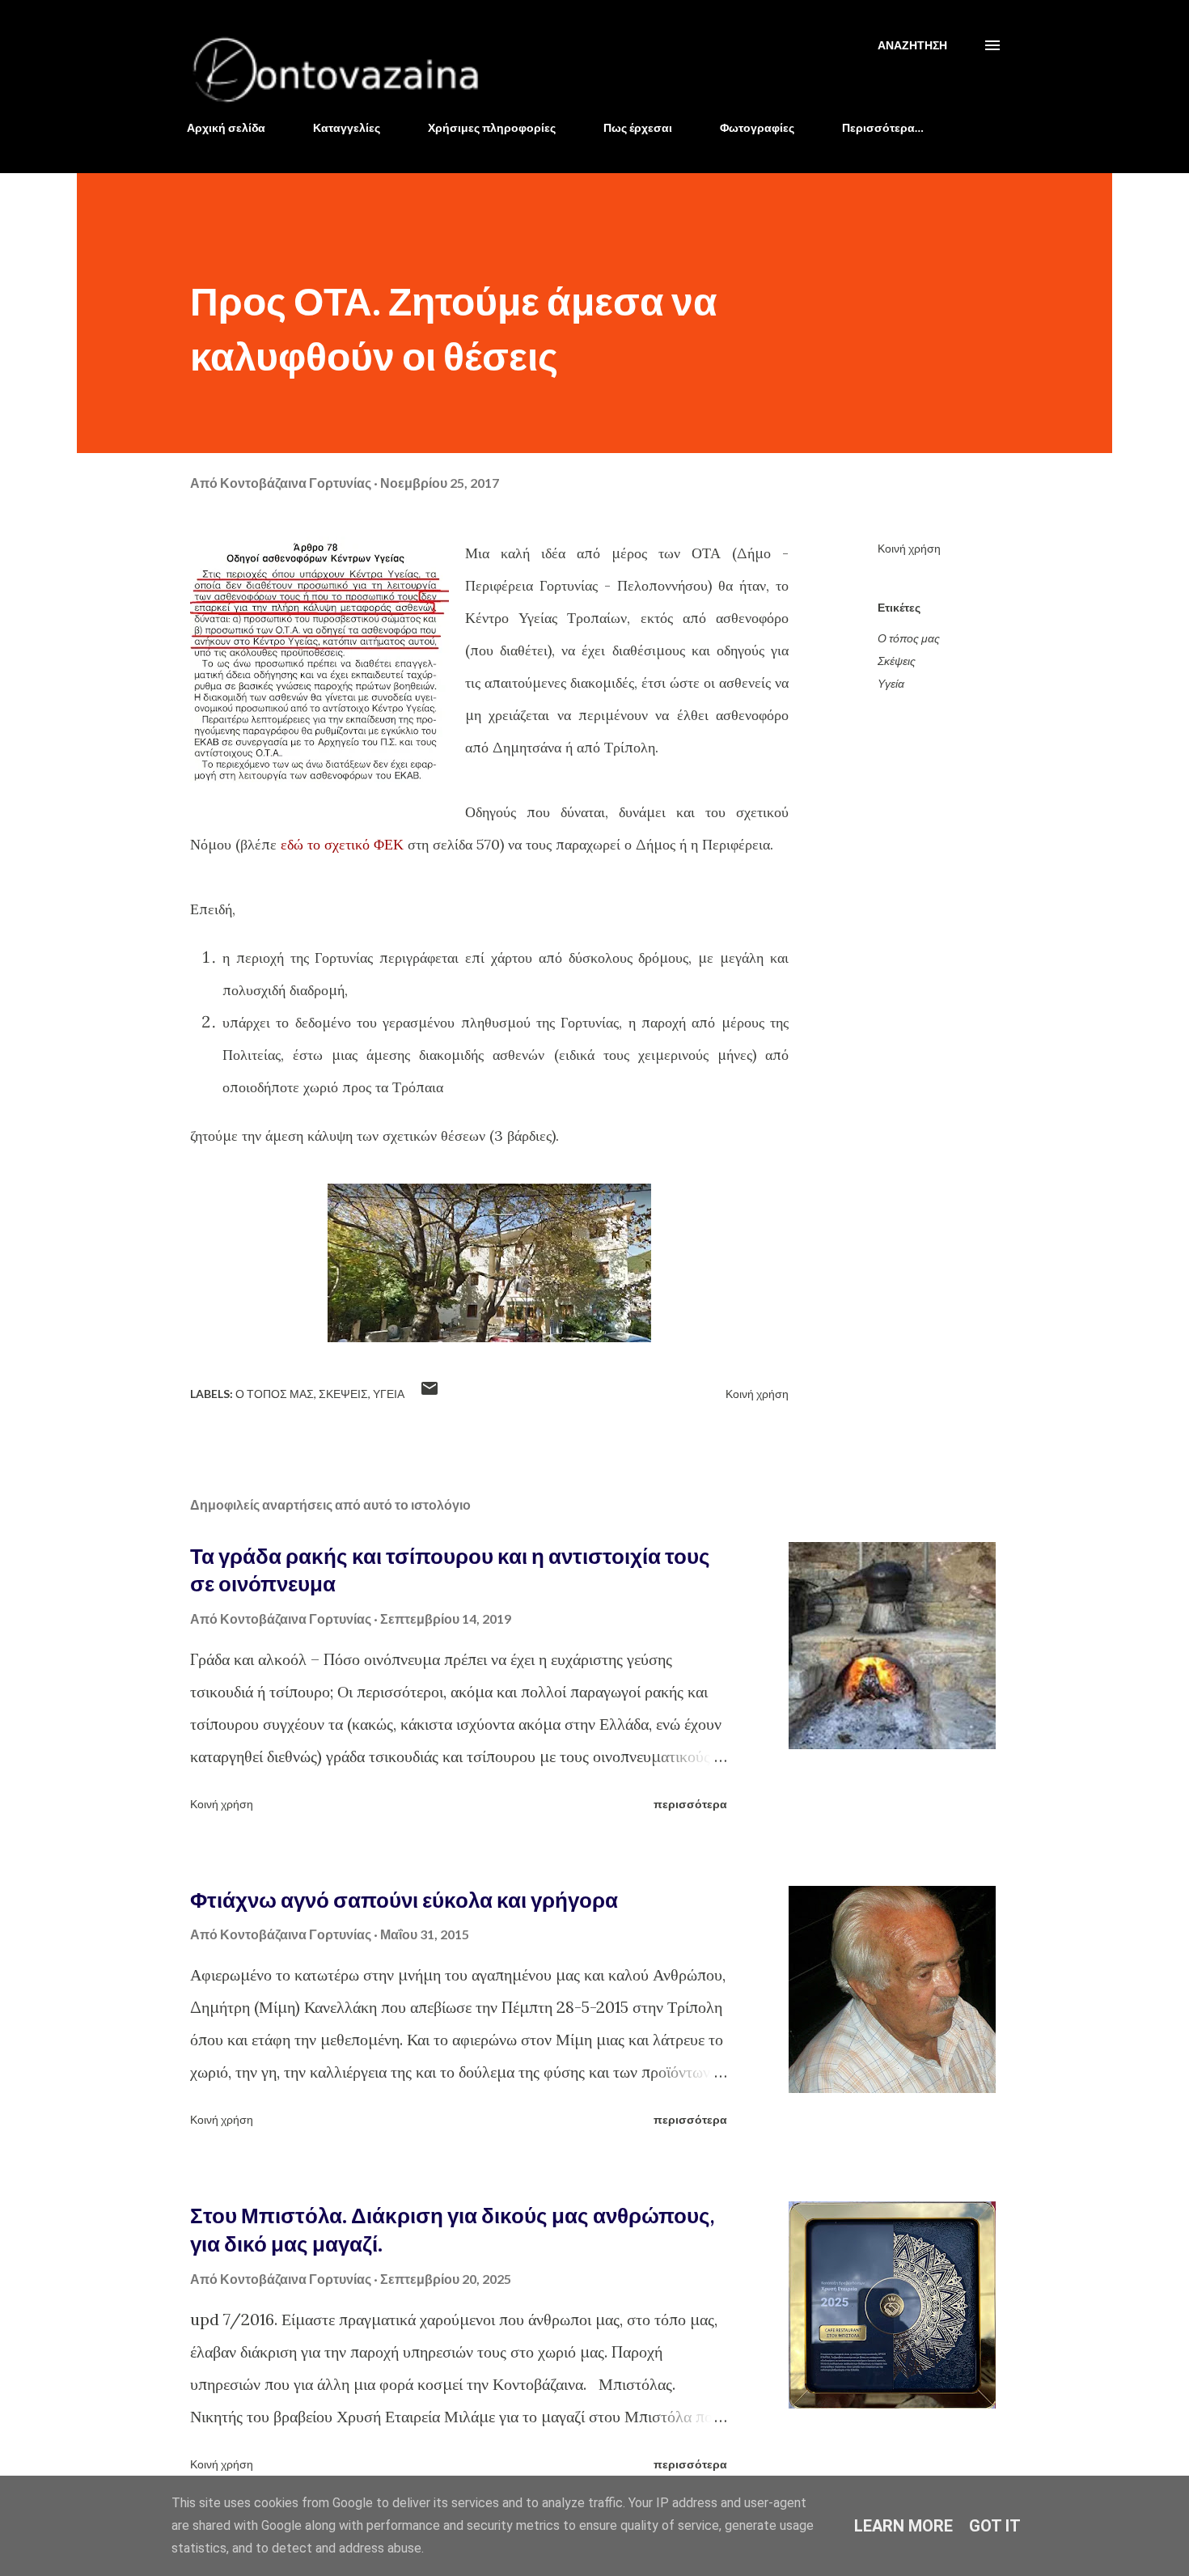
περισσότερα (690, 1804)
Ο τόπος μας (909, 638)
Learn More (903, 2526)
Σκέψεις (897, 661)
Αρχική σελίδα (226, 127)
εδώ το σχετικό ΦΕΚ (342, 844)
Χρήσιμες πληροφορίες (492, 127)
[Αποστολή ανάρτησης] (429, 1394)
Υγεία (891, 683)
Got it (995, 2526)
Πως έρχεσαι (638, 127)
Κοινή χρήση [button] (909, 548)
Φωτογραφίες (757, 127)
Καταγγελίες (347, 127)
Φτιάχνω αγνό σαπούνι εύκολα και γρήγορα (404, 1900)
